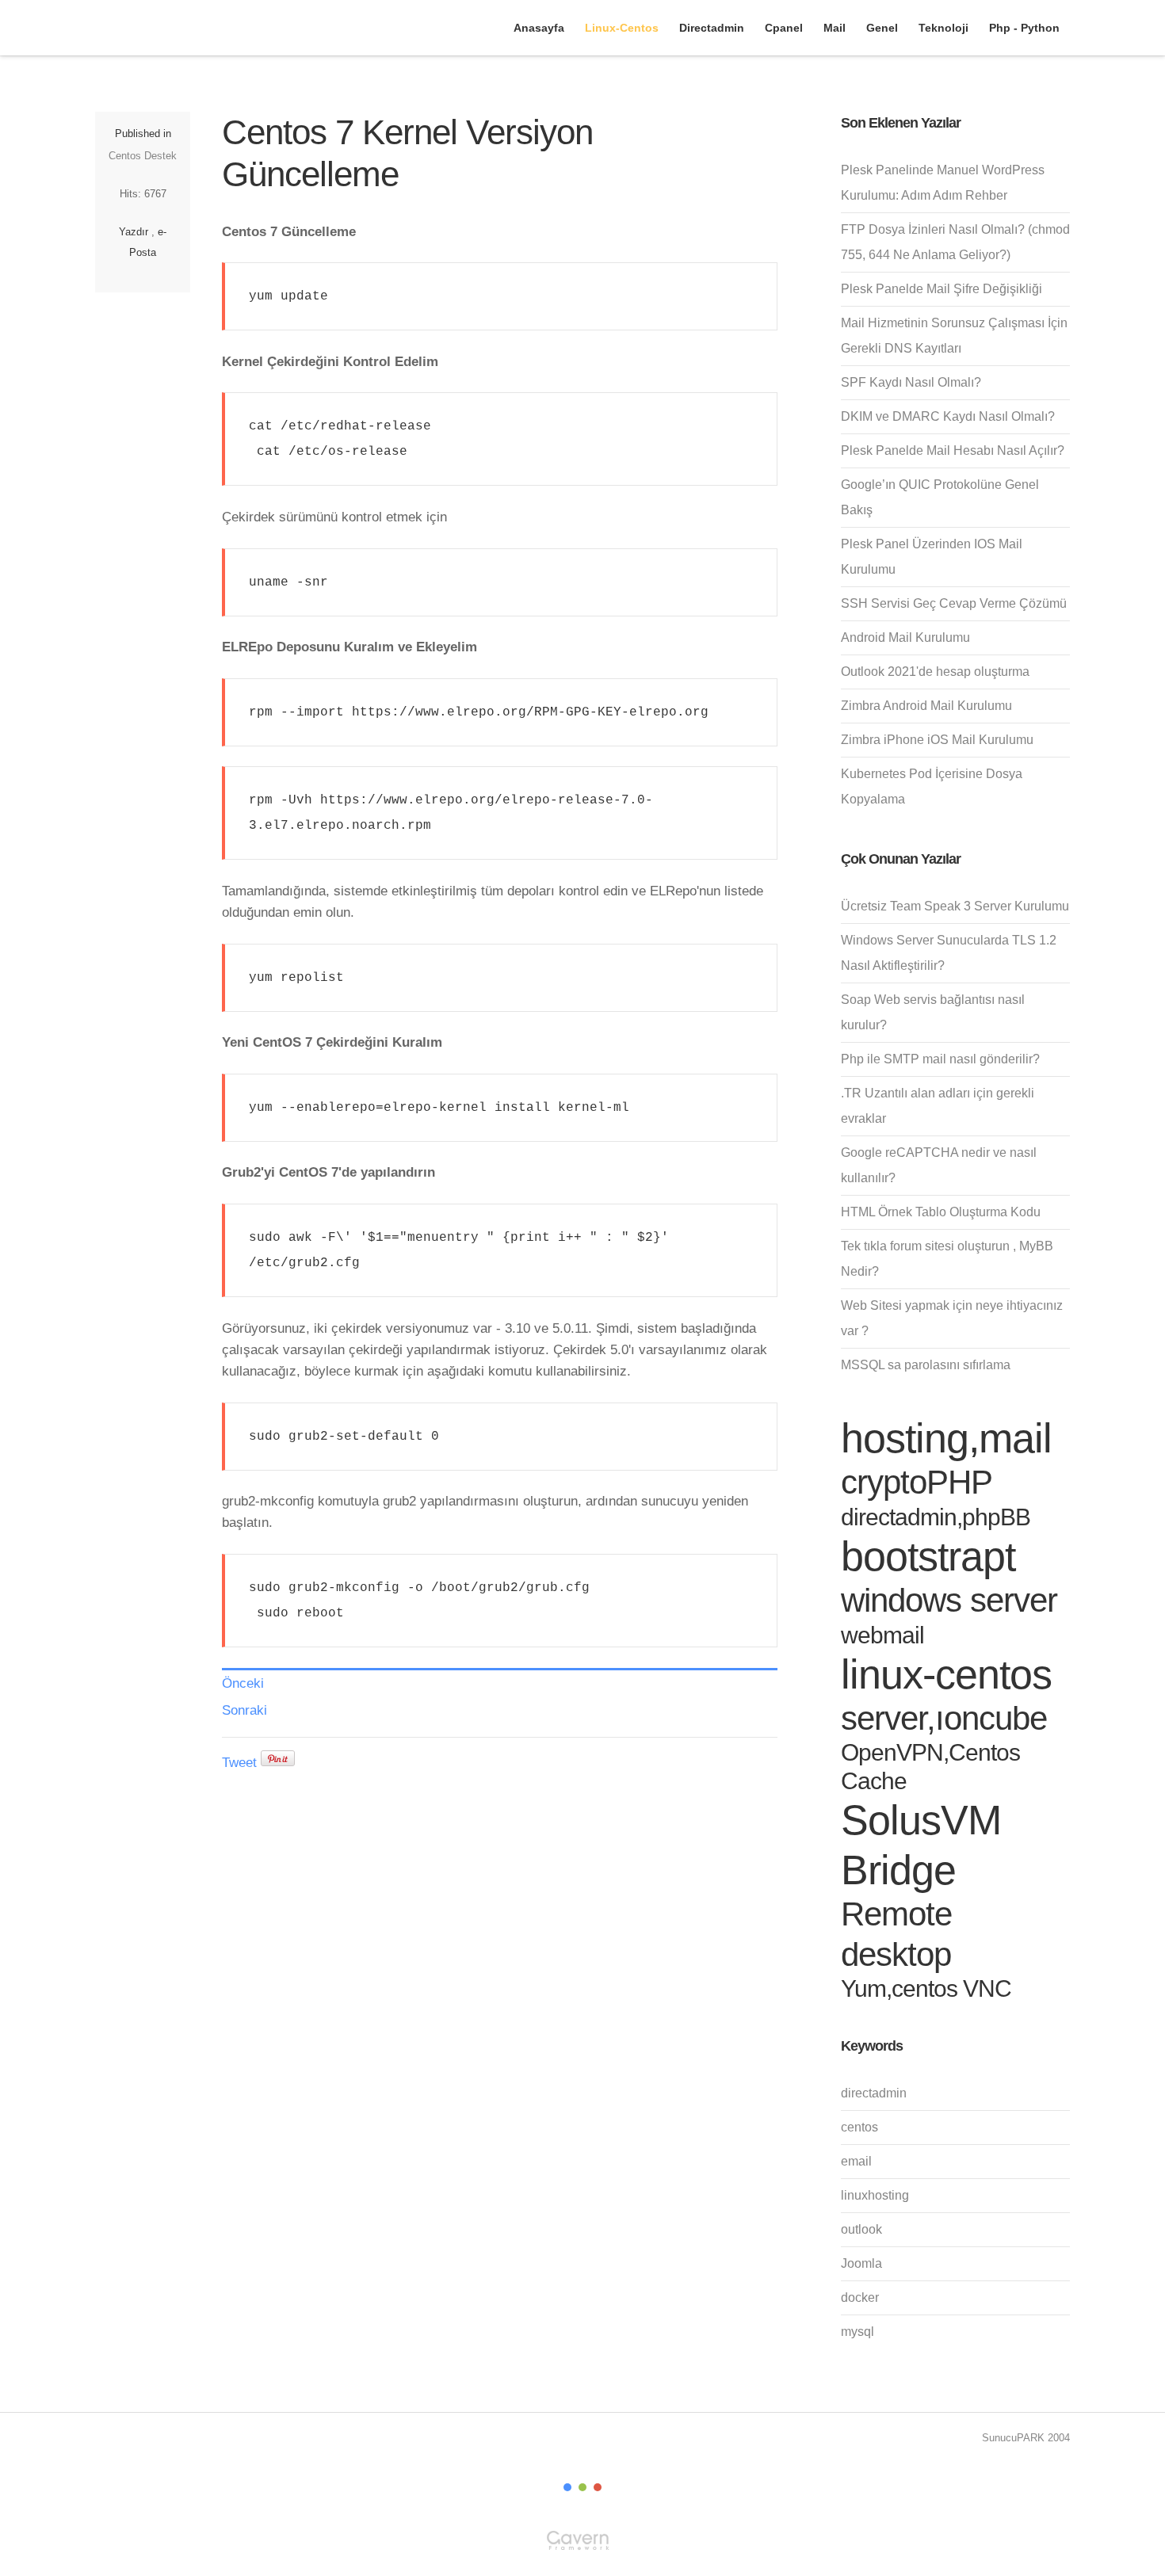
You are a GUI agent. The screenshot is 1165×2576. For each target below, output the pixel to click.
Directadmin (712, 28)
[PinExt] (278, 1763)
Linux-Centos (622, 28)
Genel (882, 28)
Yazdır (134, 232)
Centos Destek (143, 156)
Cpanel (784, 28)
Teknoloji (943, 28)
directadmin (874, 2093)
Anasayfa (539, 28)
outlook (861, 2229)
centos (859, 2127)
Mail (835, 28)
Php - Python (1024, 28)
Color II (582, 2487)
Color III (598, 2487)
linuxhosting (875, 2195)
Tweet (239, 1763)
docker (860, 2297)
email (856, 2161)
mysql (858, 2332)
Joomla (861, 2263)
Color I (567, 2487)
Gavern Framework (582, 2545)
